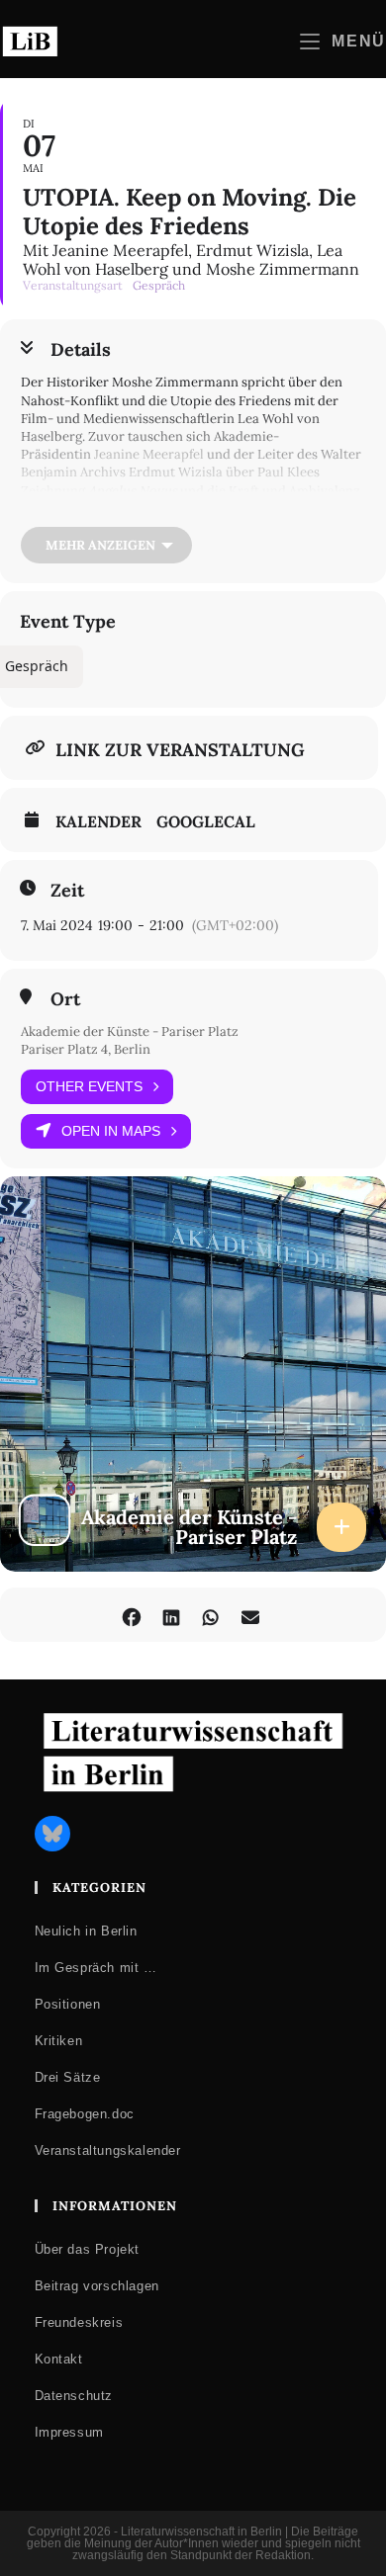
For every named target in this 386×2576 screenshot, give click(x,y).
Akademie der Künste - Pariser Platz (130, 1031)
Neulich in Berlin (86, 1931)
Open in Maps (111, 1131)
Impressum (69, 2432)
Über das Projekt (88, 2249)
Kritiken (59, 2041)
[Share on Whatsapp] (210, 1615)
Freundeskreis (79, 2322)
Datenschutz (74, 2396)
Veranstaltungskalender (108, 2150)
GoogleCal (206, 821)
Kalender (98, 821)
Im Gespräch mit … (96, 1968)
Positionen (68, 2004)
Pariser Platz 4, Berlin (86, 1049)
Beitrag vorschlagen (97, 2286)
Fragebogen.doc (85, 2114)
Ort (65, 999)
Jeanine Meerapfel (149, 454)
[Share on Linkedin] (171, 1615)
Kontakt (59, 2359)
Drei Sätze (68, 2077)
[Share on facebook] (131, 1615)
